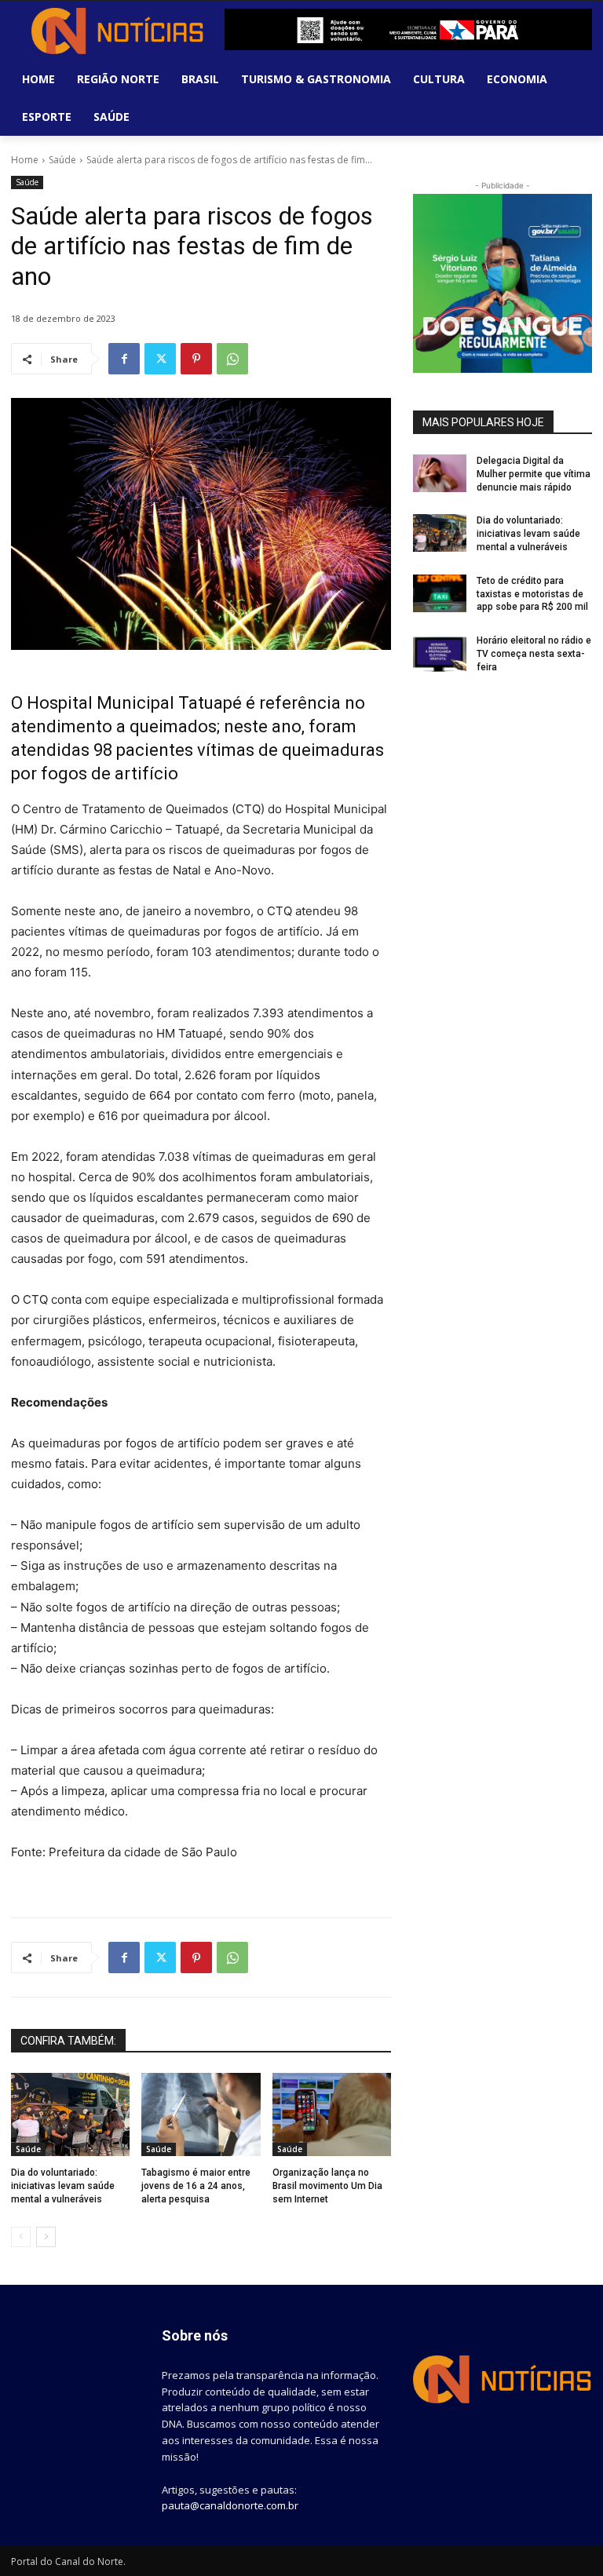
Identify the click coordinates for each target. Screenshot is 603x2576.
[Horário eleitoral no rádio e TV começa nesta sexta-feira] (440, 653)
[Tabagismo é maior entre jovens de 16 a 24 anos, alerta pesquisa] (201, 2114)
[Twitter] (160, 359)
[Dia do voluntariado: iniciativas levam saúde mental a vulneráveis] (70, 2114)
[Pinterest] (196, 359)
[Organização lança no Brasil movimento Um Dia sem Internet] (332, 2114)
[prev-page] (21, 2237)
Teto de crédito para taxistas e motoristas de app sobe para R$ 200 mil (532, 594)
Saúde (62, 160)
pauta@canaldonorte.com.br (230, 2505)
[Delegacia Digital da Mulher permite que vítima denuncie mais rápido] (440, 473)
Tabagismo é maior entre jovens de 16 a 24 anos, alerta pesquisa (196, 2186)
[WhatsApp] (232, 359)
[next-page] (46, 2237)
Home (25, 160)
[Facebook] (124, 359)
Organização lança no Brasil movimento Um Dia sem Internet (327, 2186)
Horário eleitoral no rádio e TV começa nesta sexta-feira (534, 654)
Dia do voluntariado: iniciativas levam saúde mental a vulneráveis (63, 2186)
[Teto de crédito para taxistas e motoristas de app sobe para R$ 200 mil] (440, 593)
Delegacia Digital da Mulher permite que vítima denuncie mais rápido (534, 474)
